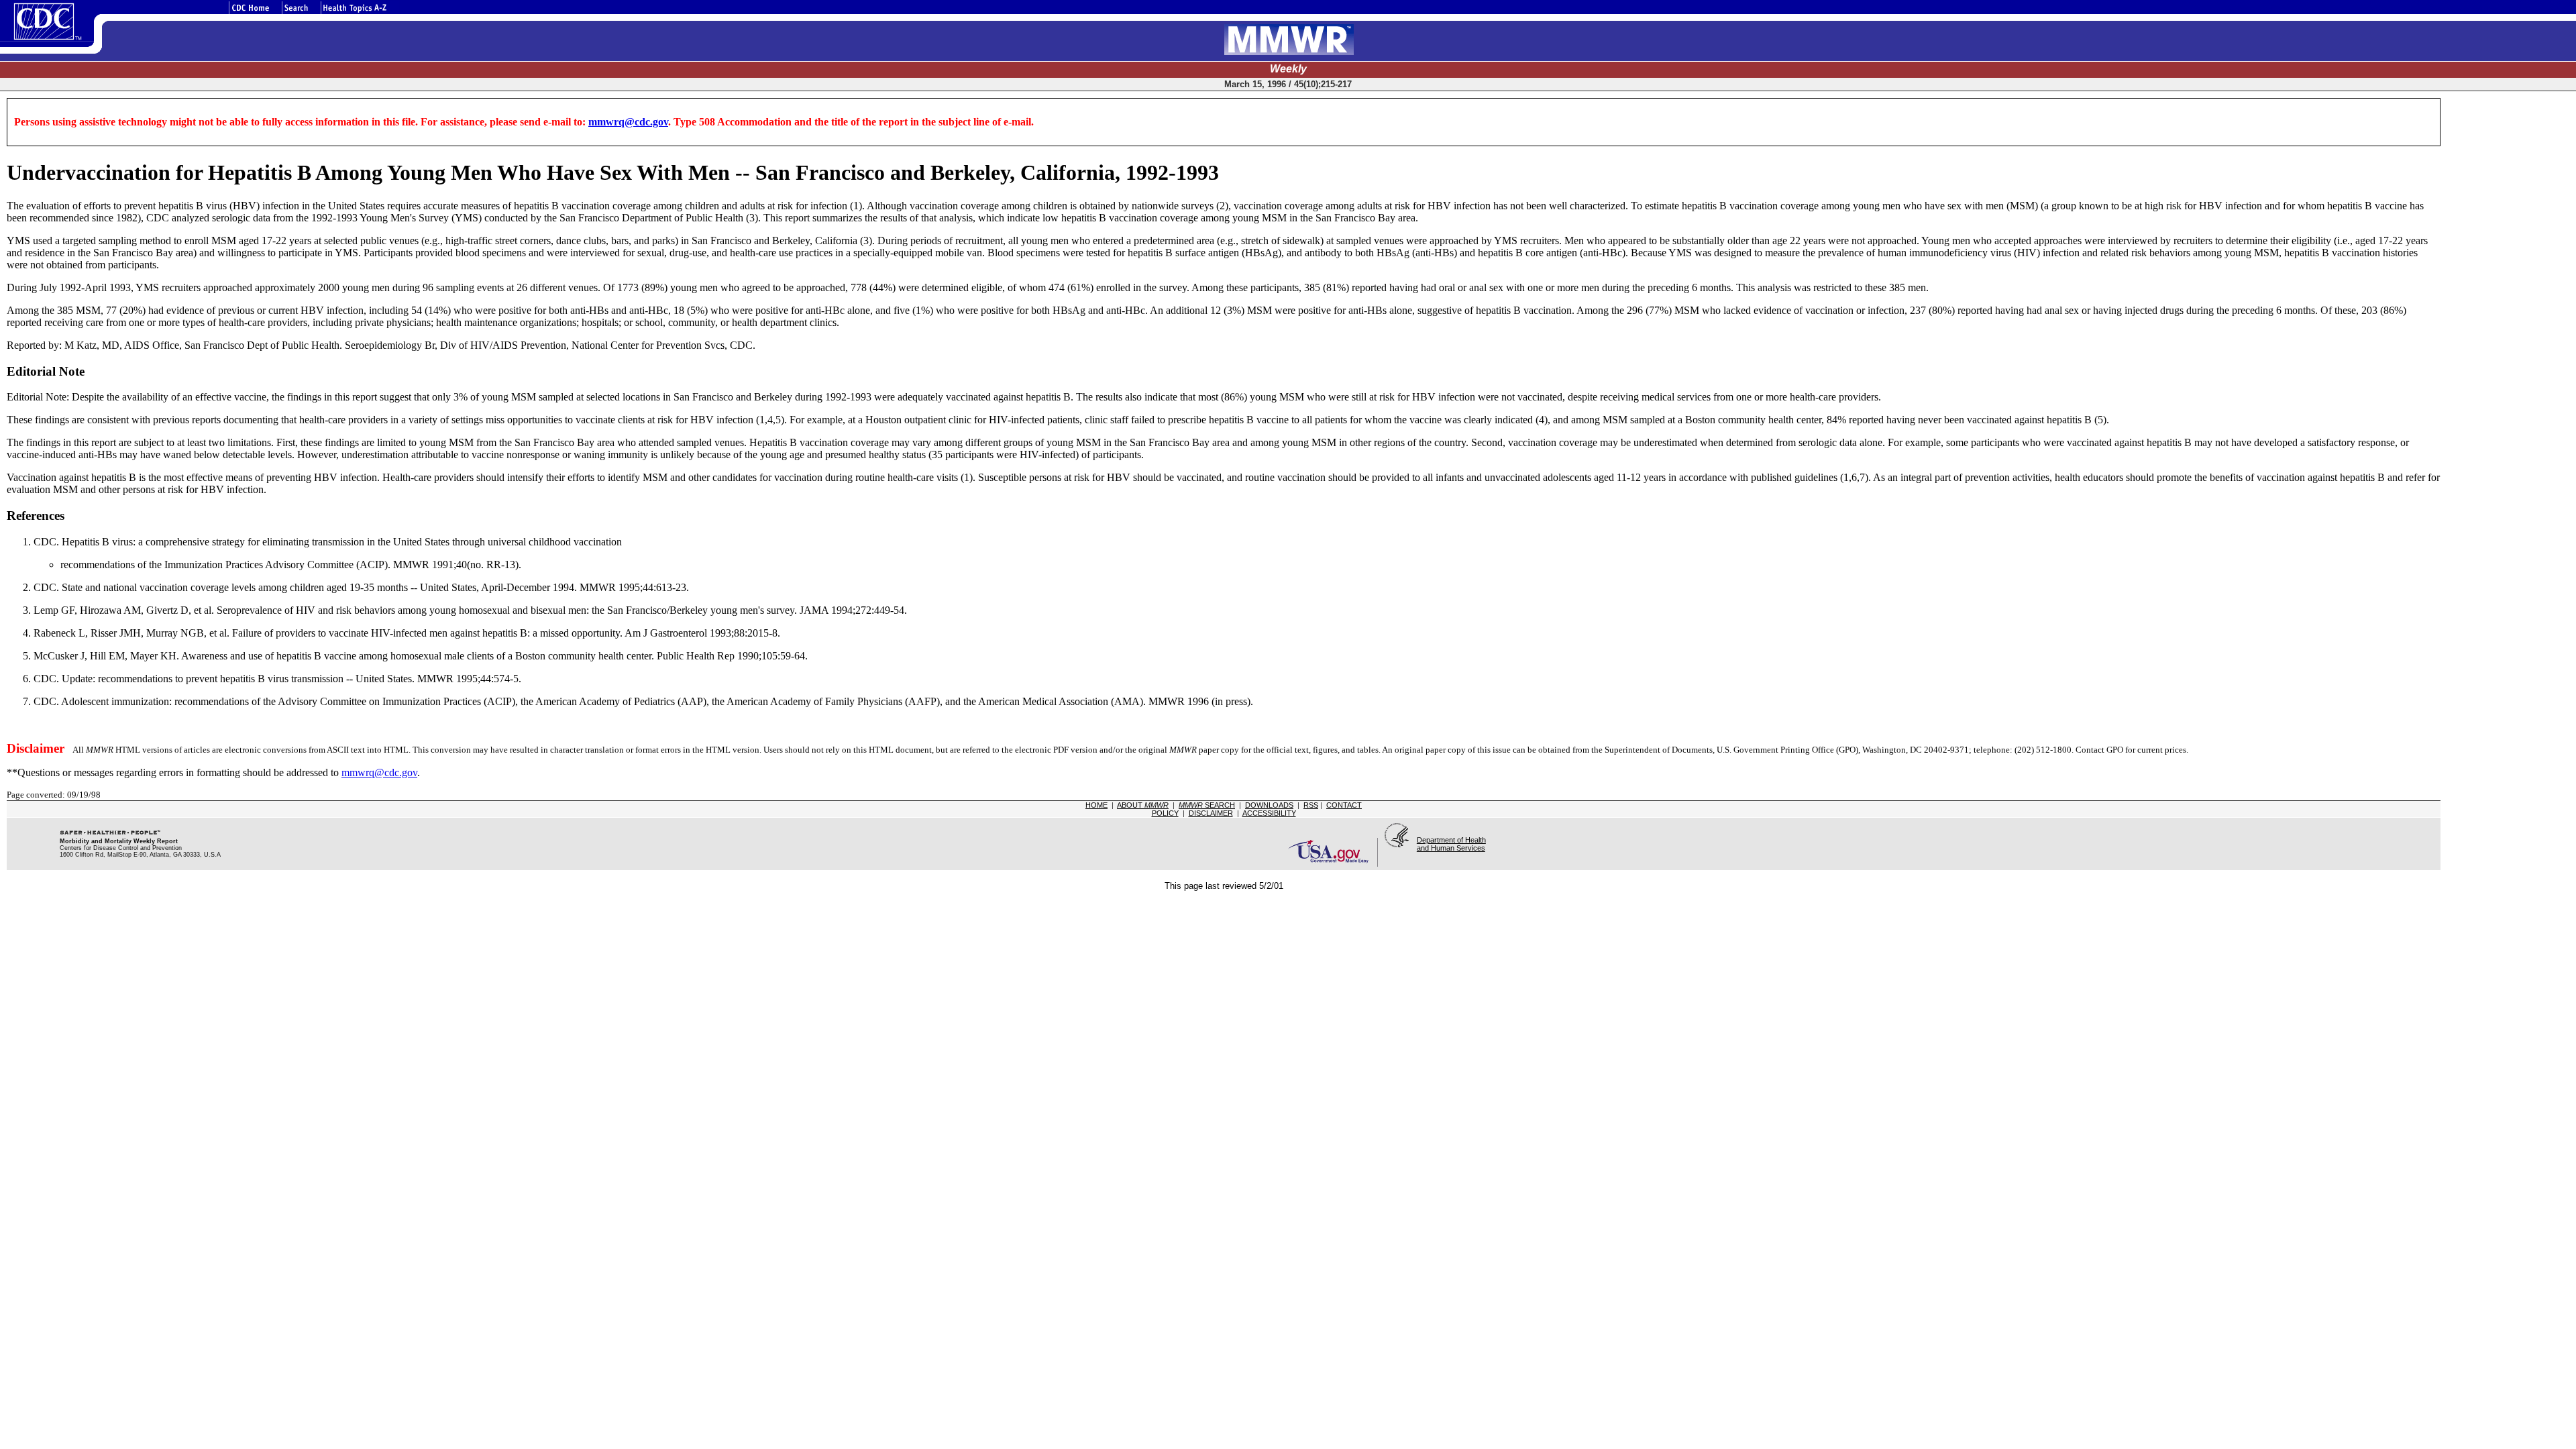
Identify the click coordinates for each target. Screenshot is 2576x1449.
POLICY (1165, 813)
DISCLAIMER (1211, 813)
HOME (1096, 805)
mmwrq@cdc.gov (628, 122)
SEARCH (1207, 805)
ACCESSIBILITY (1269, 813)
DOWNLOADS (1269, 805)
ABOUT (1143, 805)
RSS (1311, 805)
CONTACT (1344, 805)
